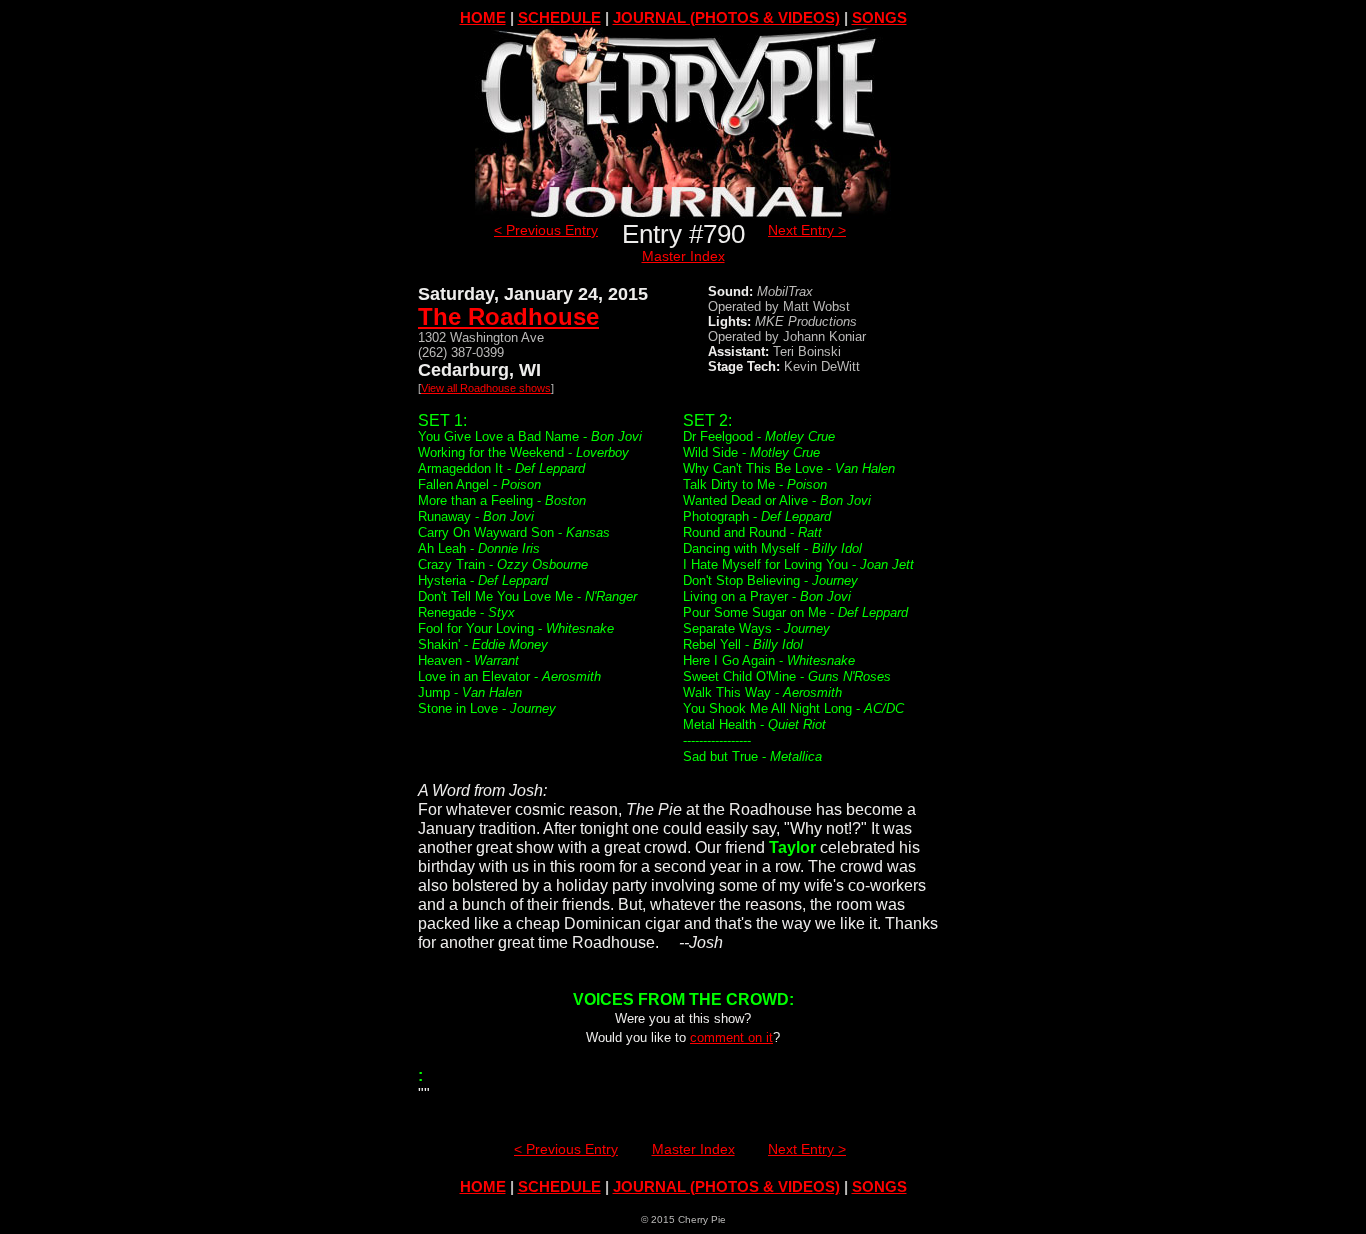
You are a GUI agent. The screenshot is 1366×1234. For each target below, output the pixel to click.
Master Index (683, 256)
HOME (483, 17)
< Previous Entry (546, 230)
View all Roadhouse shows (486, 388)
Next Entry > (807, 230)
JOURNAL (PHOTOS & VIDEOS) (726, 17)
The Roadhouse (508, 316)
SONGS (879, 17)
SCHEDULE (559, 17)
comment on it (731, 1037)
